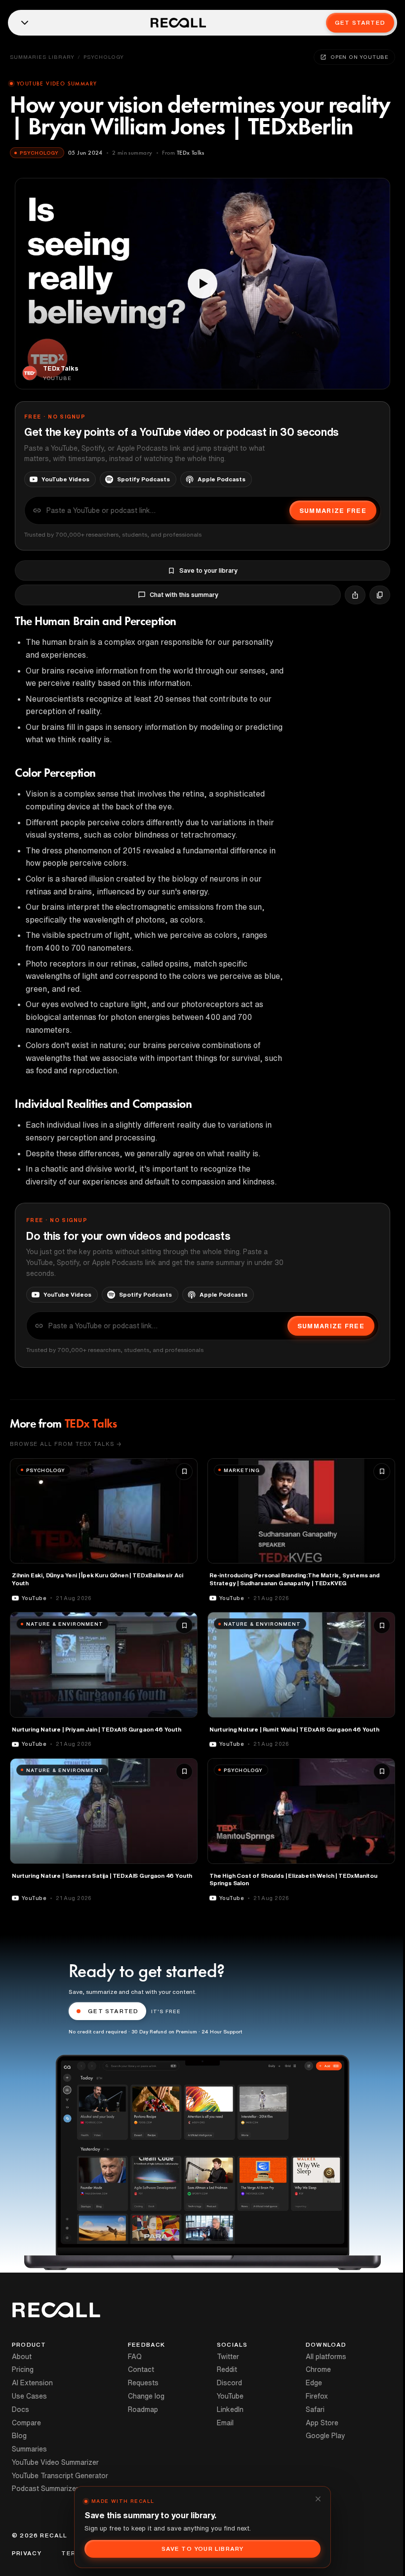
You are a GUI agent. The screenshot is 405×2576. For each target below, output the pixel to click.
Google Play (325, 2436)
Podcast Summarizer (45, 2489)
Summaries (29, 2449)
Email (225, 2423)
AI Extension (32, 2383)
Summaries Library (42, 57)
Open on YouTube (360, 57)
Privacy (27, 2553)
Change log (146, 2396)
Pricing (23, 2369)
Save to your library (208, 570)
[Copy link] (380, 595)
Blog (19, 2436)
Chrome (318, 2369)
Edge (314, 2383)
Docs (20, 2409)
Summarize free (333, 511)
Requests (143, 2383)
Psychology (104, 57)
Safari (315, 2409)
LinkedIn (230, 2409)
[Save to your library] (184, 1472)
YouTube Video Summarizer (55, 2462)
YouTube (230, 2396)
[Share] (355, 595)
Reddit (227, 2369)
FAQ (135, 2357)
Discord (229, 2383)
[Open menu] (25, 23)
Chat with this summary (184, 595)
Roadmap (143, 2409)
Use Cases (29, 2396)
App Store (322, 2423)
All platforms (326, 2357)
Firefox (317, 2396)
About (22, 2357)
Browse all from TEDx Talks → (66, 1444)
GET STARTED (113, 2011)
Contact (141, 2369)
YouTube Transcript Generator (60, 2476)
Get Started (360, 22)
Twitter (228, 2357)
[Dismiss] (318, 2499)
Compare (26, 2423)
